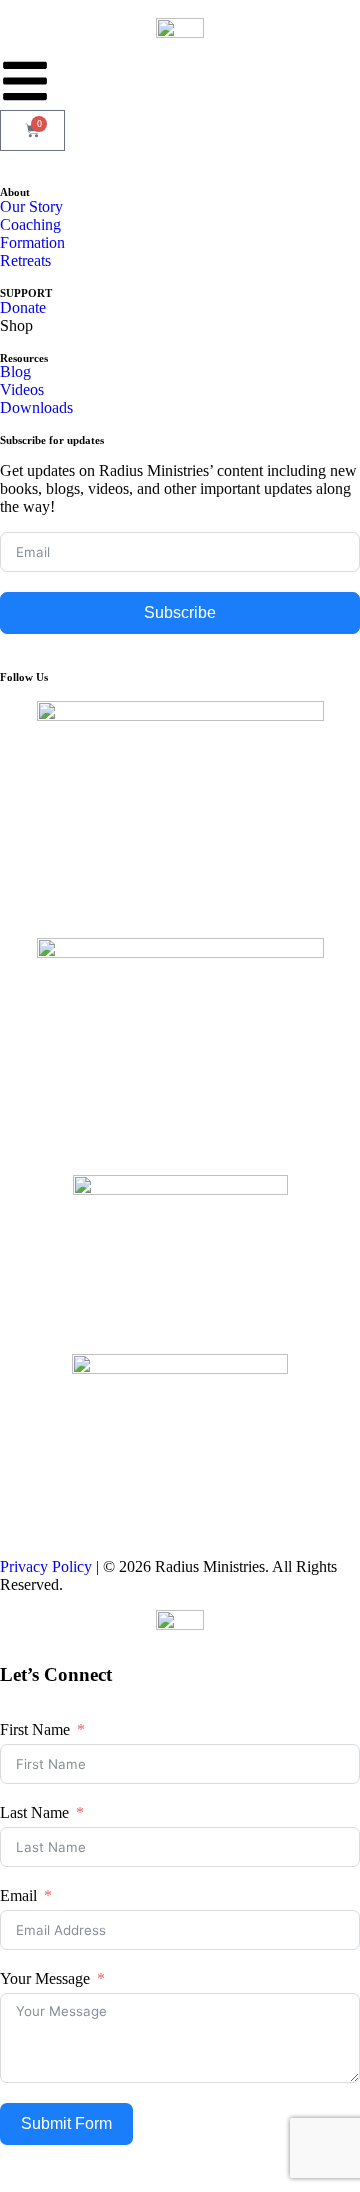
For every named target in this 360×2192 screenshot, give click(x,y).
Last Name (34, 1812)
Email (18, 1895)
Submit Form (66, 2123)
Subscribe (180, 612)
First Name (35, 1729)
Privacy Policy (46, 1566)
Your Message (45, 1978)
